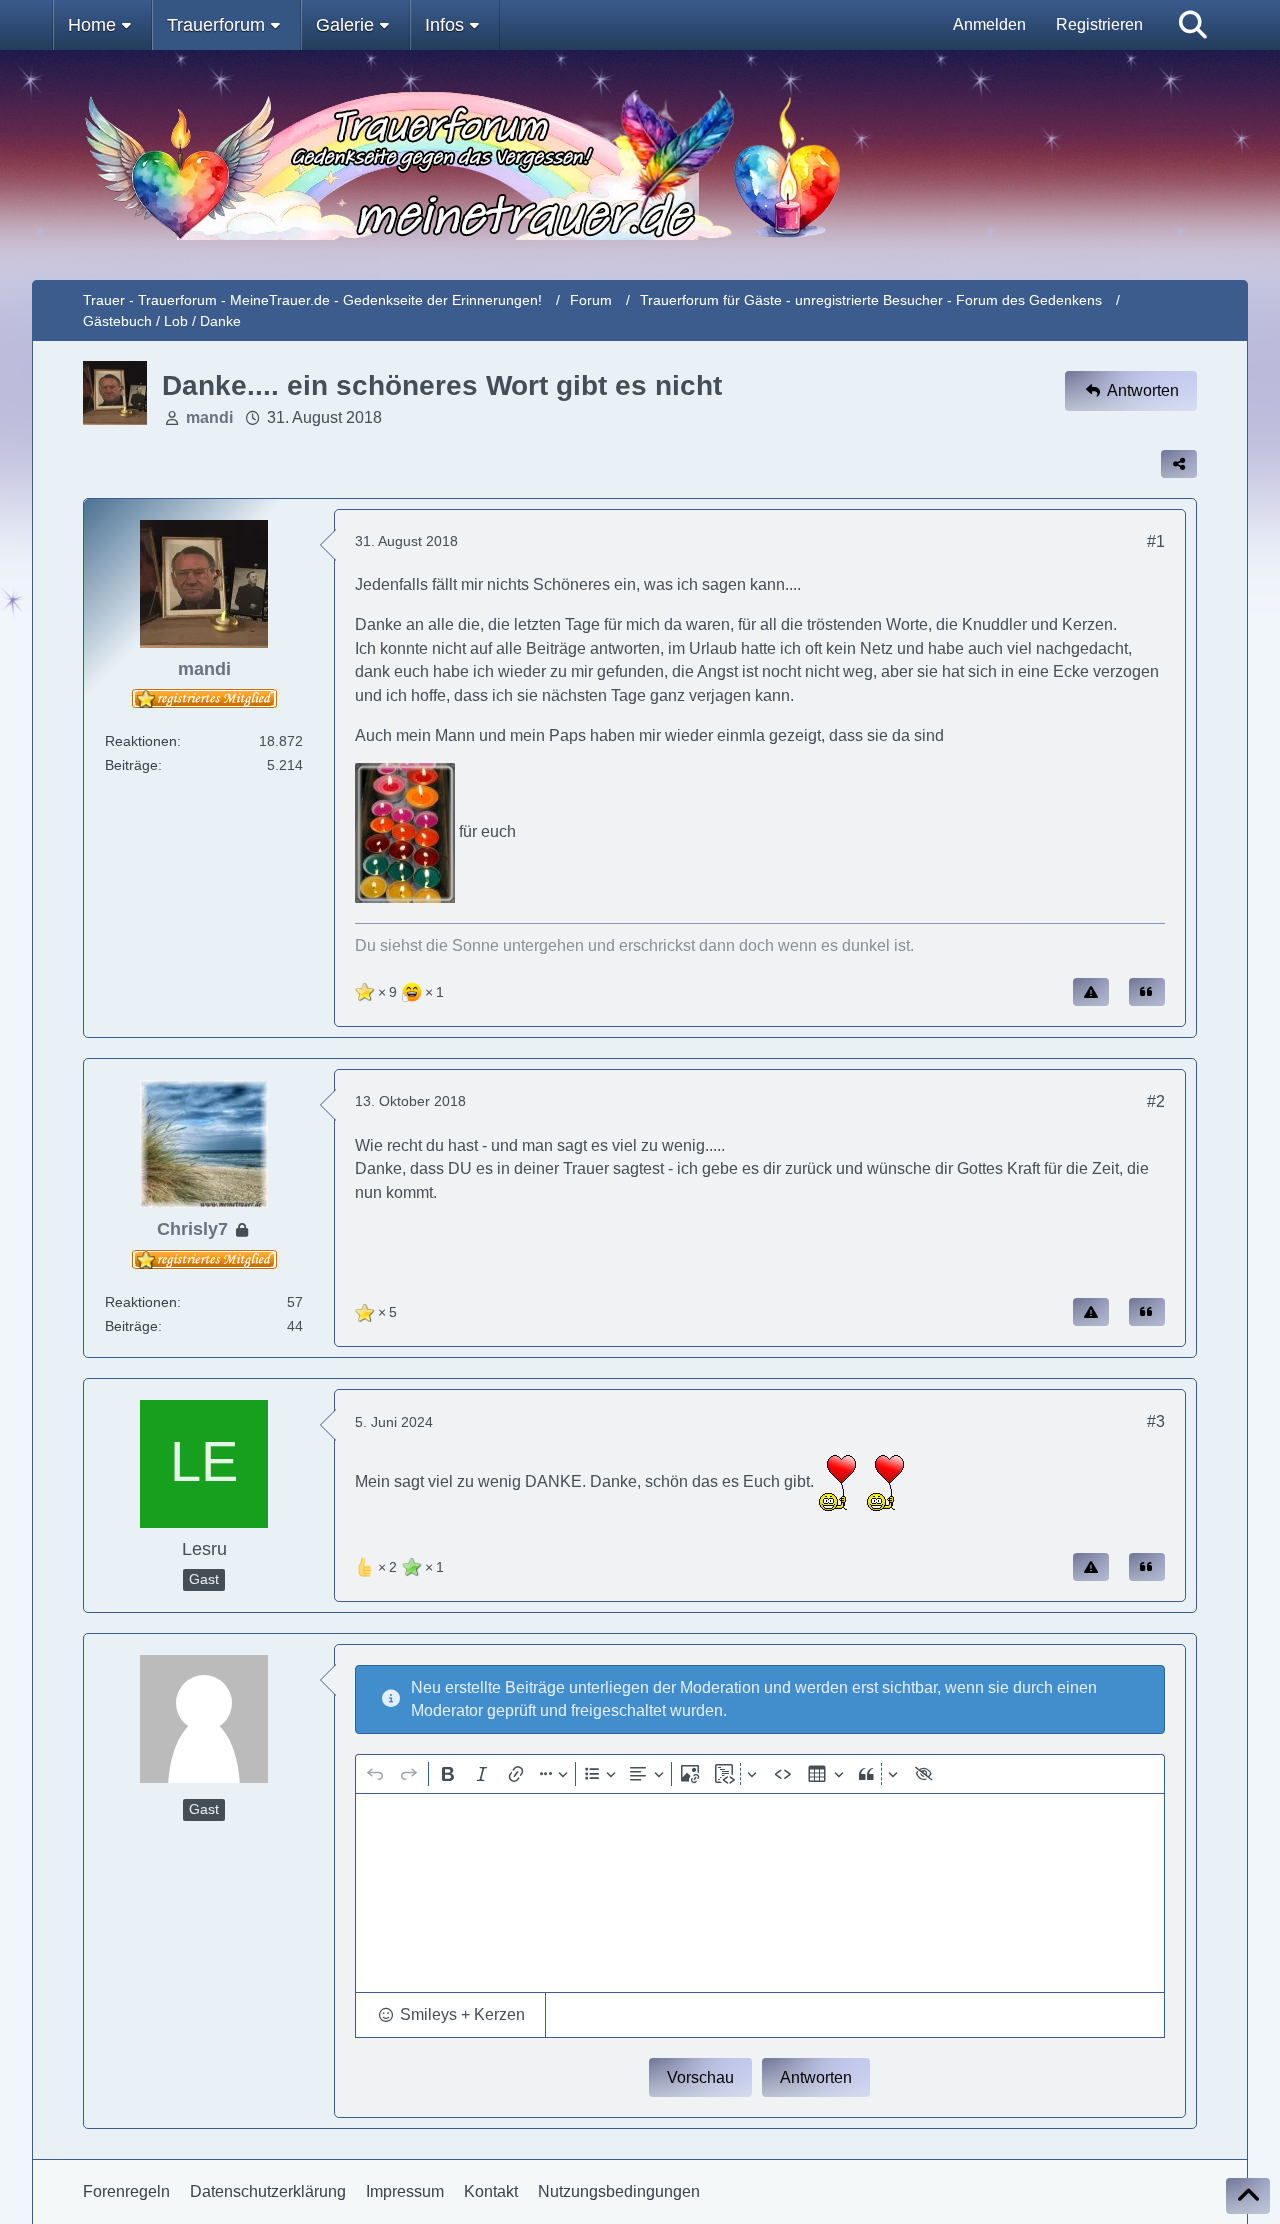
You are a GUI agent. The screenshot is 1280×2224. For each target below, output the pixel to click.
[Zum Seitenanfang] (1248, 2196)
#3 (1156, 1421)
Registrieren (1099, 24)
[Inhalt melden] (1091, 992)
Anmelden (989, 24)
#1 (1156, 541)
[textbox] (759, 1893)
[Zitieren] (1147, 992)
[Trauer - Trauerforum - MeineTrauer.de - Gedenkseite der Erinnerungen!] (639, 165)
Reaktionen (141, 741)
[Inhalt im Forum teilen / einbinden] (1179, 464)
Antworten (816, 2077)
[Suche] (1193, 25)
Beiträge (131, 765)
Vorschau (700, 2077)
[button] (450, 2015)
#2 (1156, 1101)
